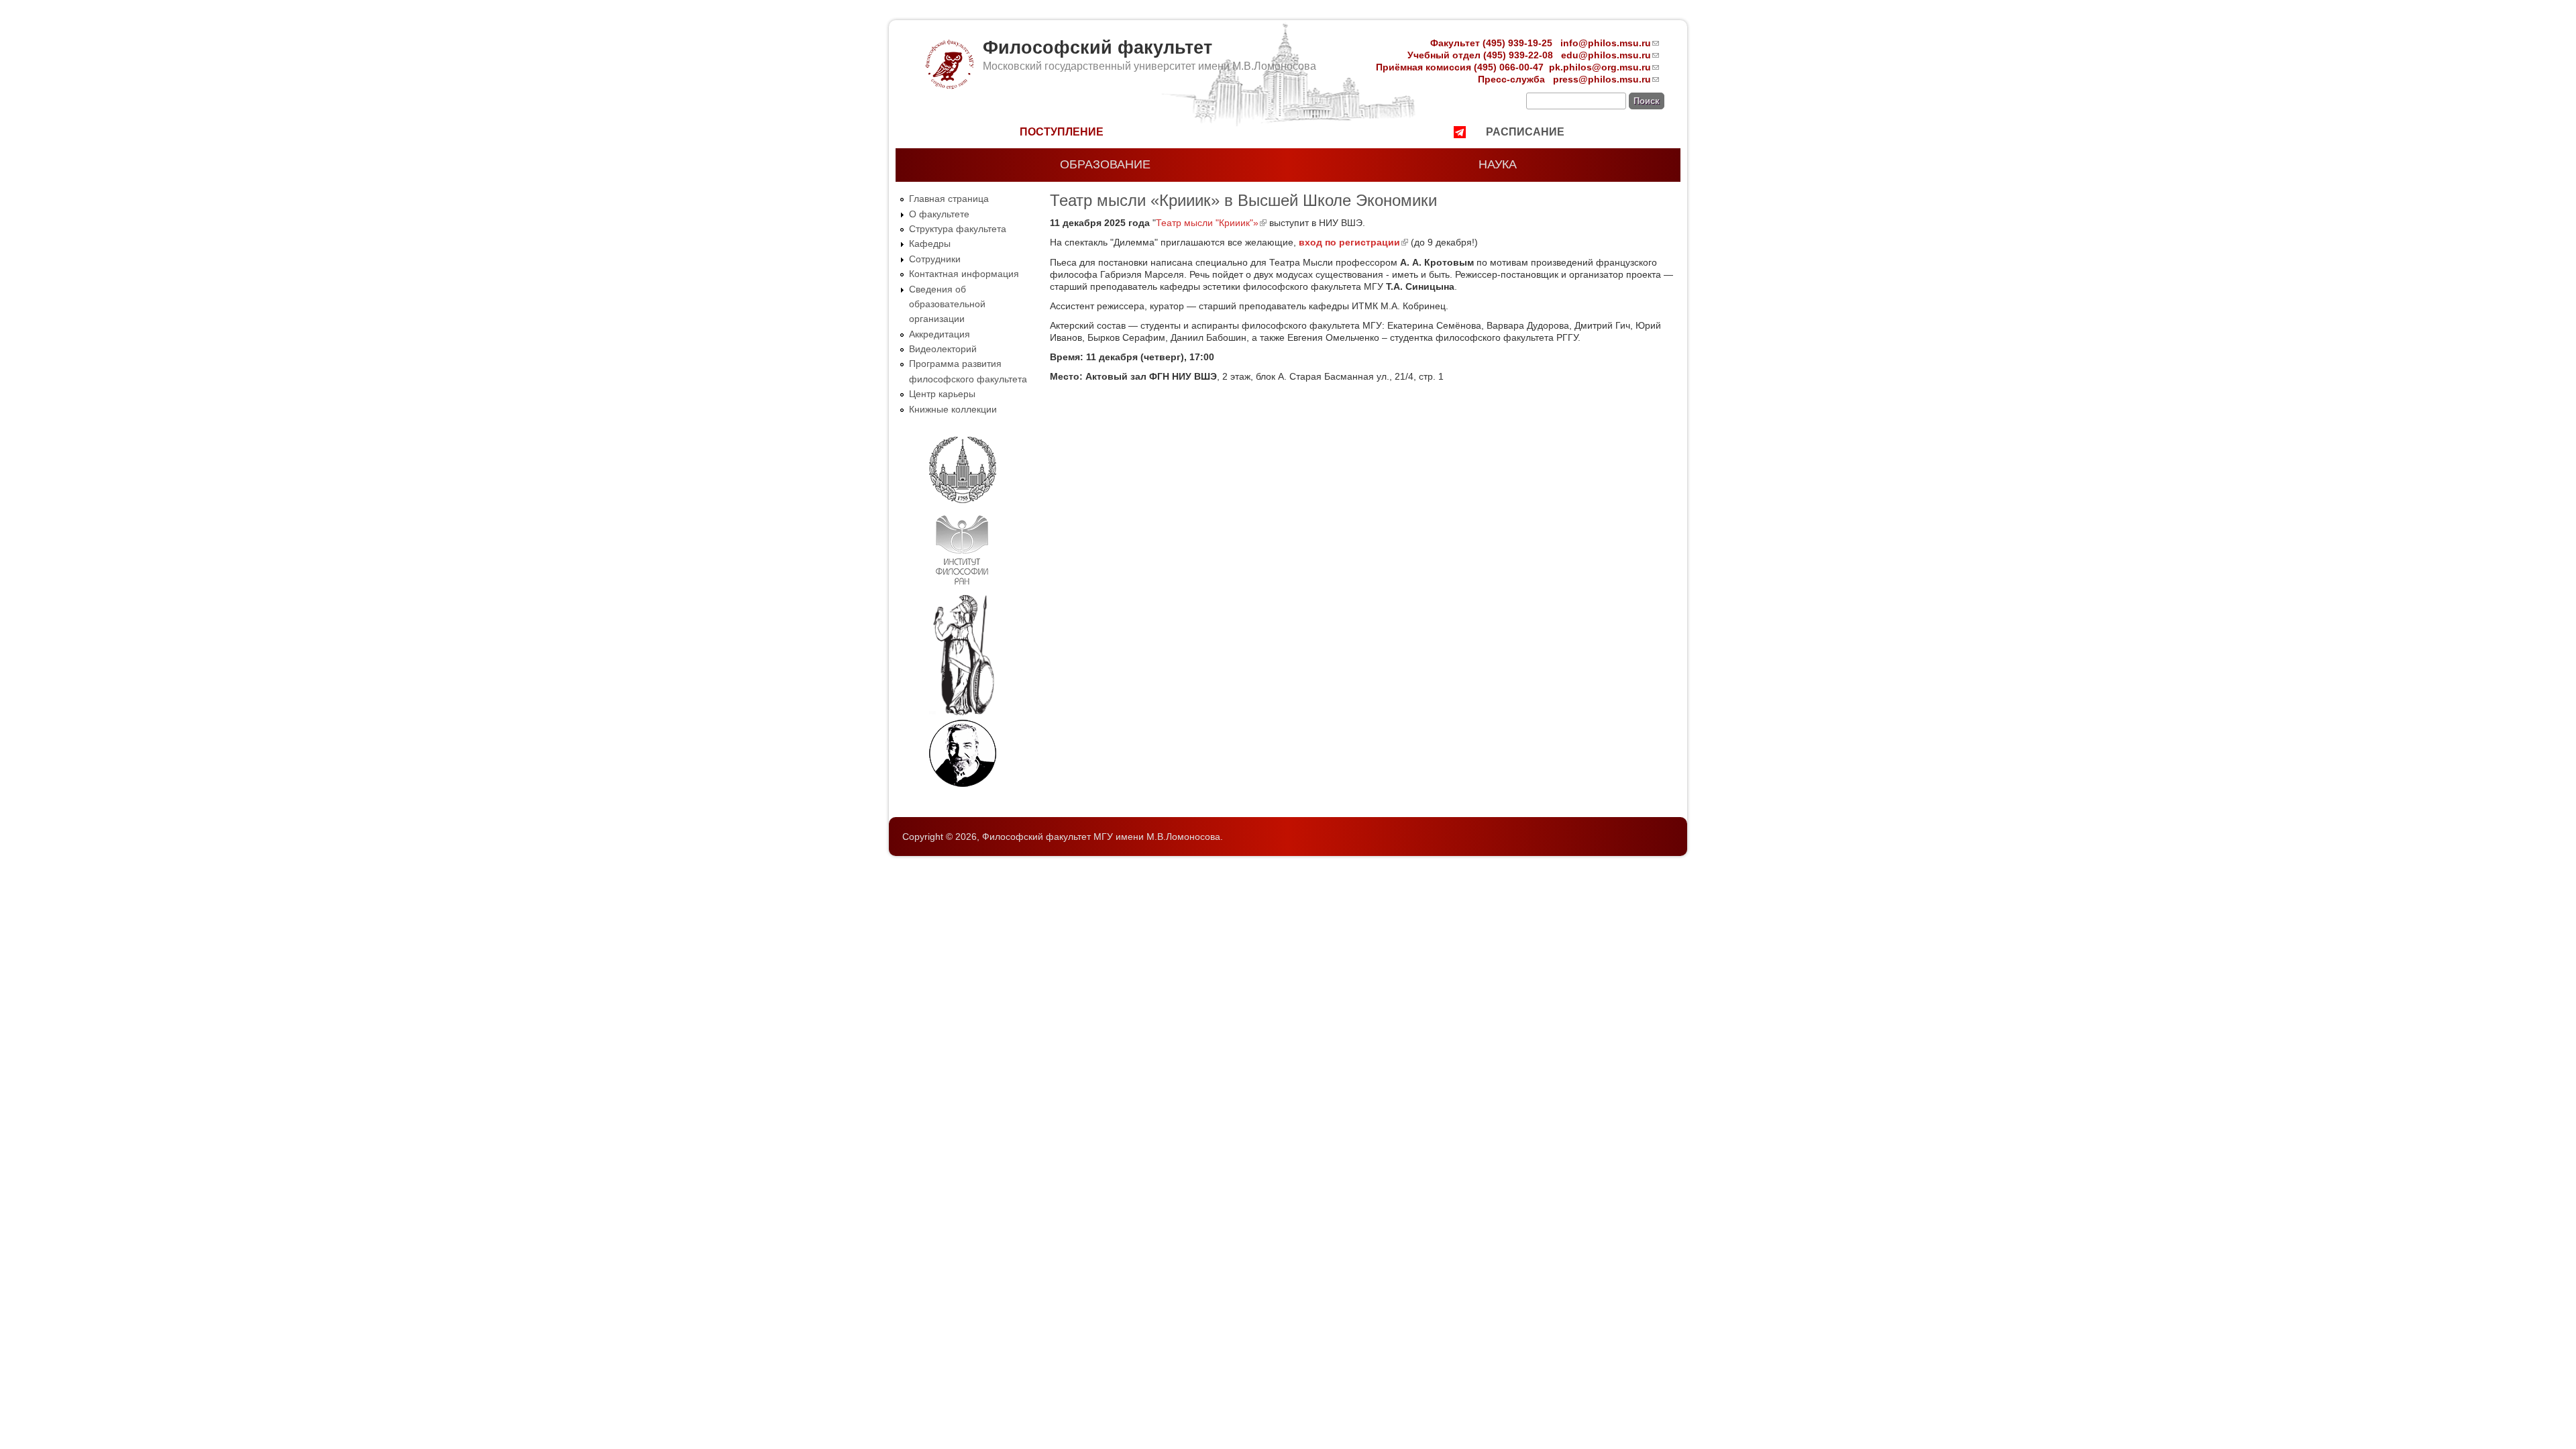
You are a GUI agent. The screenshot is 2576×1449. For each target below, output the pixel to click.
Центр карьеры (942, 394)
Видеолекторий (943, 349)
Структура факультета (958, 229)
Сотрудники (935, 259)
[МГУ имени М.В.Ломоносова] (963, 500)
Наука (1498, 164)
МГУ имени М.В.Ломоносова (1157, 837)
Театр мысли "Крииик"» (1211, 223)
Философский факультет (1097, 48)
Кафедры (930, 244)
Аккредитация (940, 334)
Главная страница (949, 199)
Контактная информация (964, 274)
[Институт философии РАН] (962, 588)
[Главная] (949, 86)
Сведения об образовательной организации (947, 304)
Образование (1105, 164)
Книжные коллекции (953, 409)
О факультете (939, 214)
